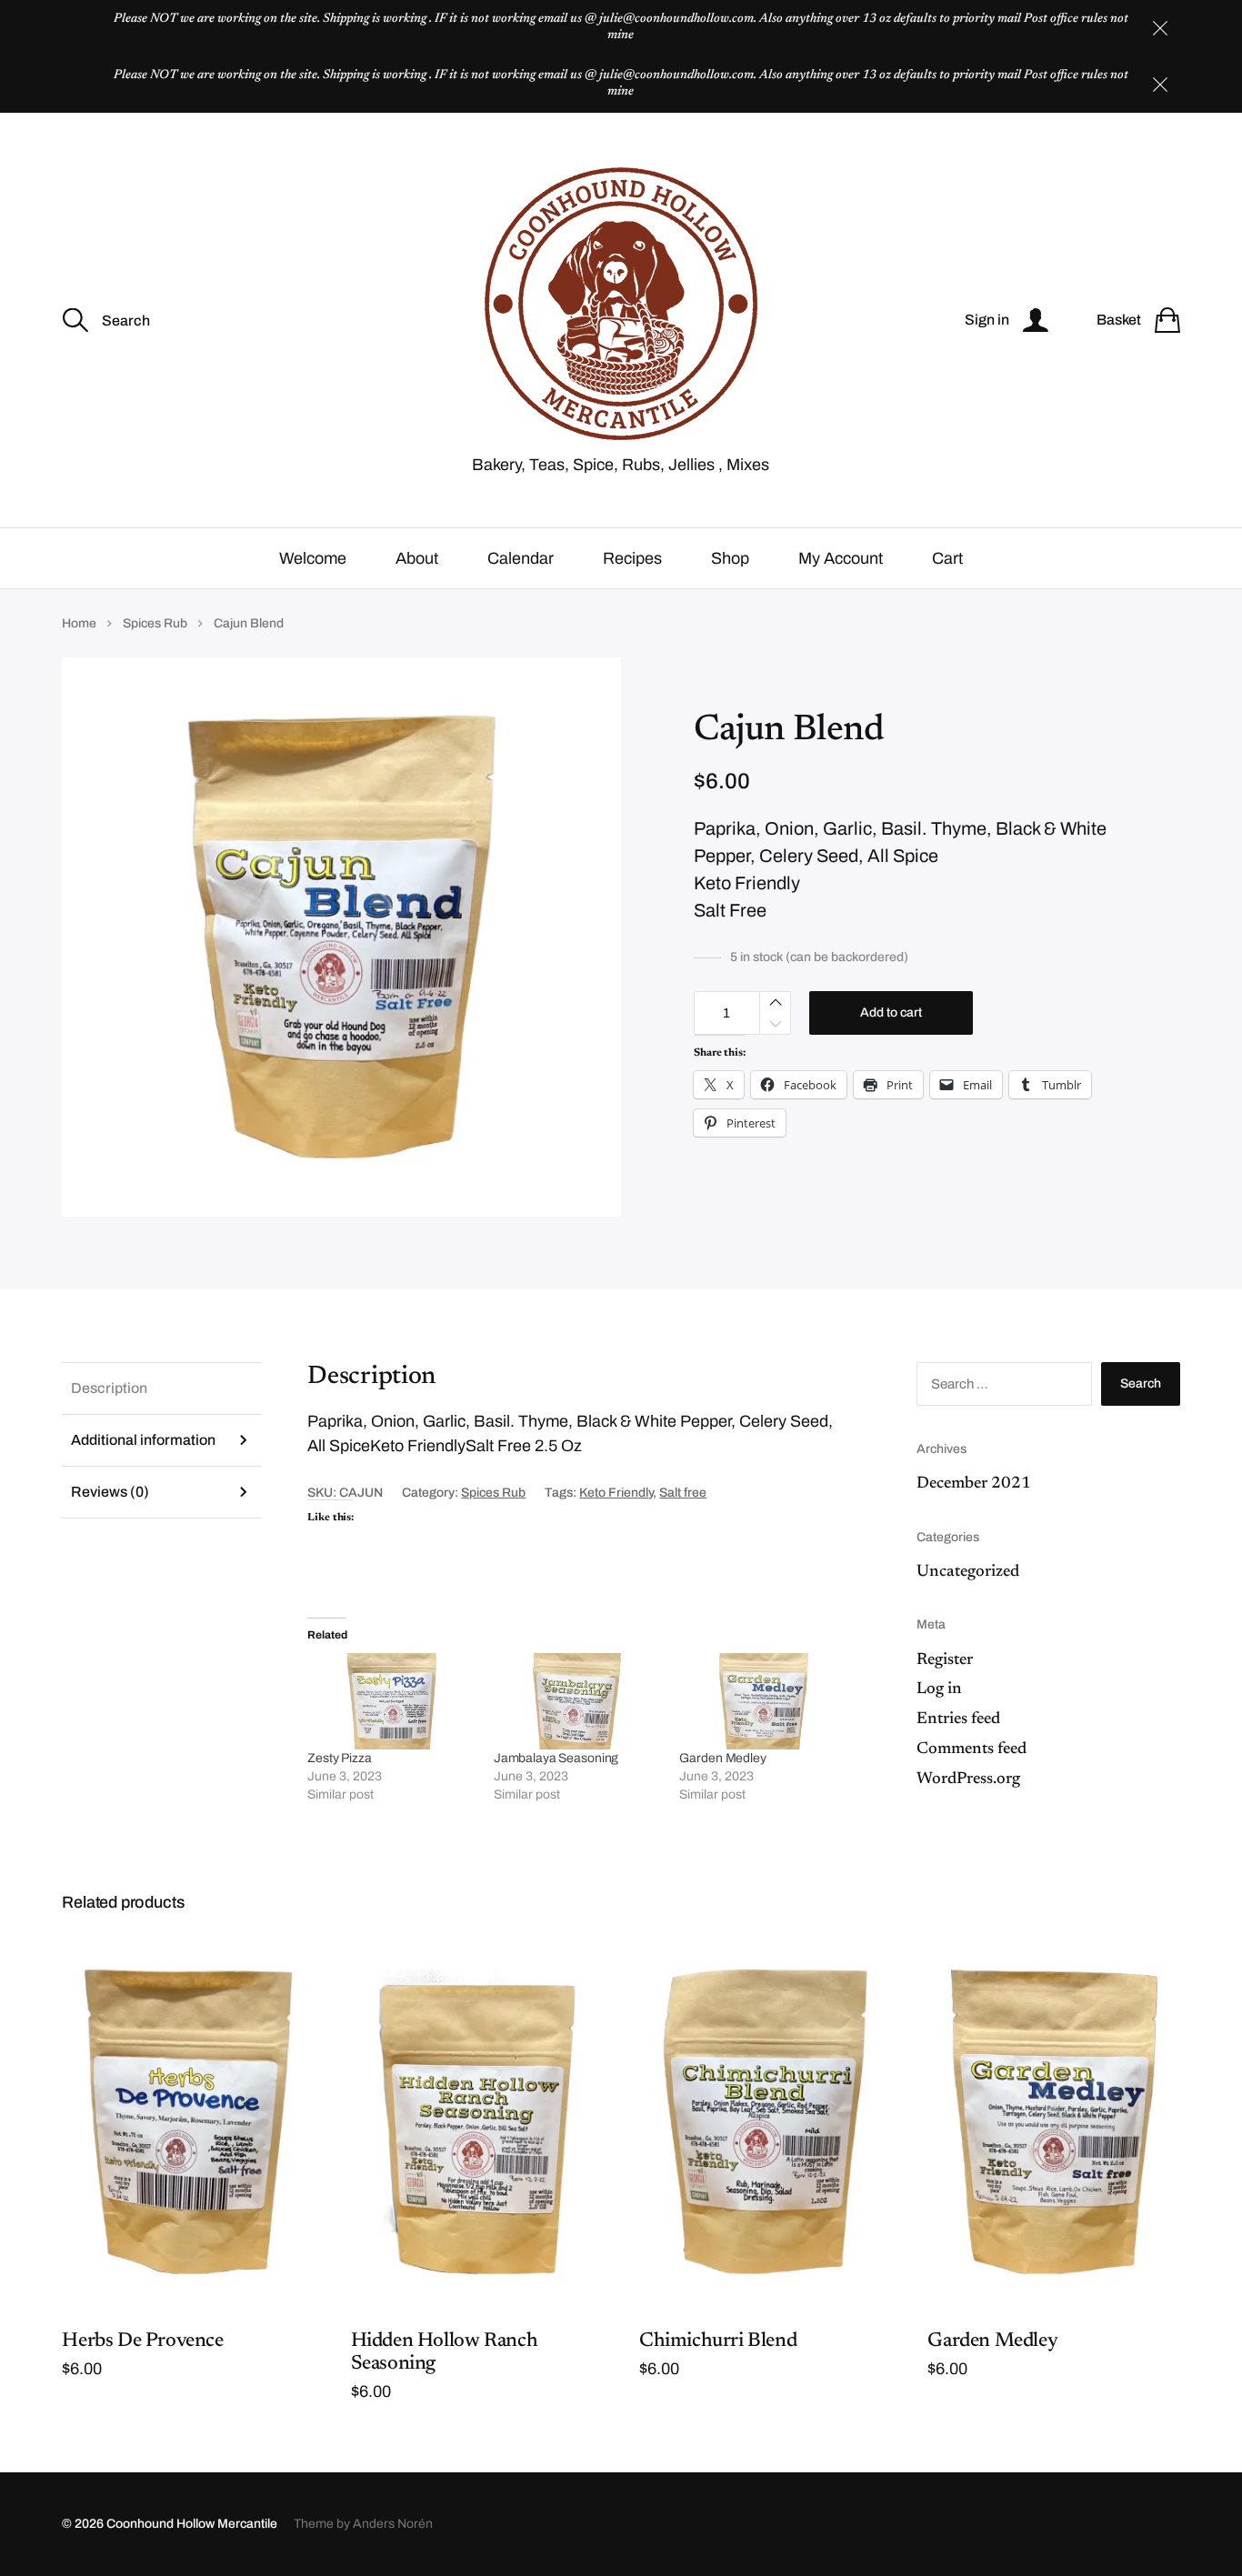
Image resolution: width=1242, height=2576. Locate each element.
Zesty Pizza (339, 1758)
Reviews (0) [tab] (110, 1492)
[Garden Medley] (763, 1701)
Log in (939, 1689)
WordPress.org (968, 1779)
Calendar (521, 558)
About (417, 558)
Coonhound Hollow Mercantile (192, 2524)
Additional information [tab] (143, 1440)
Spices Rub (155, 623)
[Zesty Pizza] (391, 1701)
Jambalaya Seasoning (556, 1758)
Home (79, 623)
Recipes (632, 558)
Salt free (683, 1493)
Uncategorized (968, 1572)
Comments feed (972, 1749)
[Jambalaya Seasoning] (578, 1701)
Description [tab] (109, 1388)
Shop (730, 558)
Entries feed (958, 1719)
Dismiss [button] (1160, 28)
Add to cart (891, 1012)
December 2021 (974, 1484)
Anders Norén (393, 2524)
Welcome (313, 558)
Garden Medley (722, 1758)
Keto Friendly (616, 1493)
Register (945, 1660)
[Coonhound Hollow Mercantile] (621, 304)
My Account (841, 558)
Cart (947, 558)
